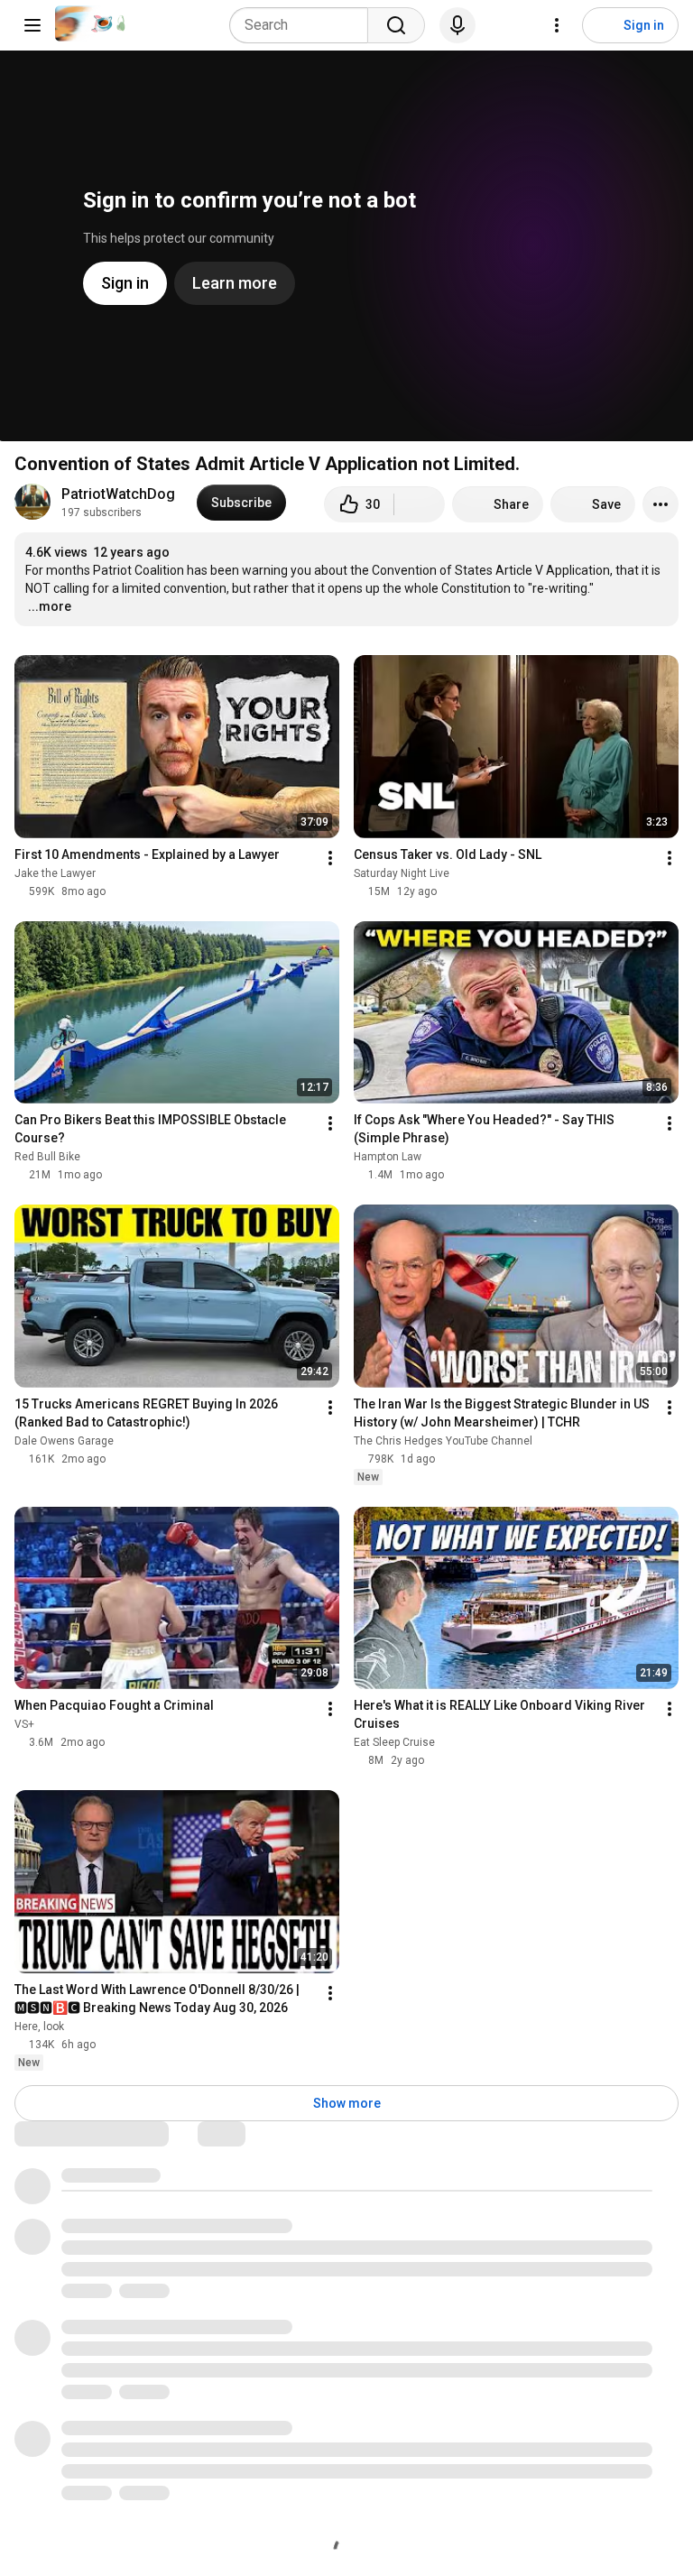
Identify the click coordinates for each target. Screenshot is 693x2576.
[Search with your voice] (457, 25)
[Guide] (32, 25)
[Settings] (557, 25)
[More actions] (661, 504)
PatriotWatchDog (118, 494)
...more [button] (50, 606)
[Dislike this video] (420, 504)
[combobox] (304, 25)
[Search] (396, 25)
